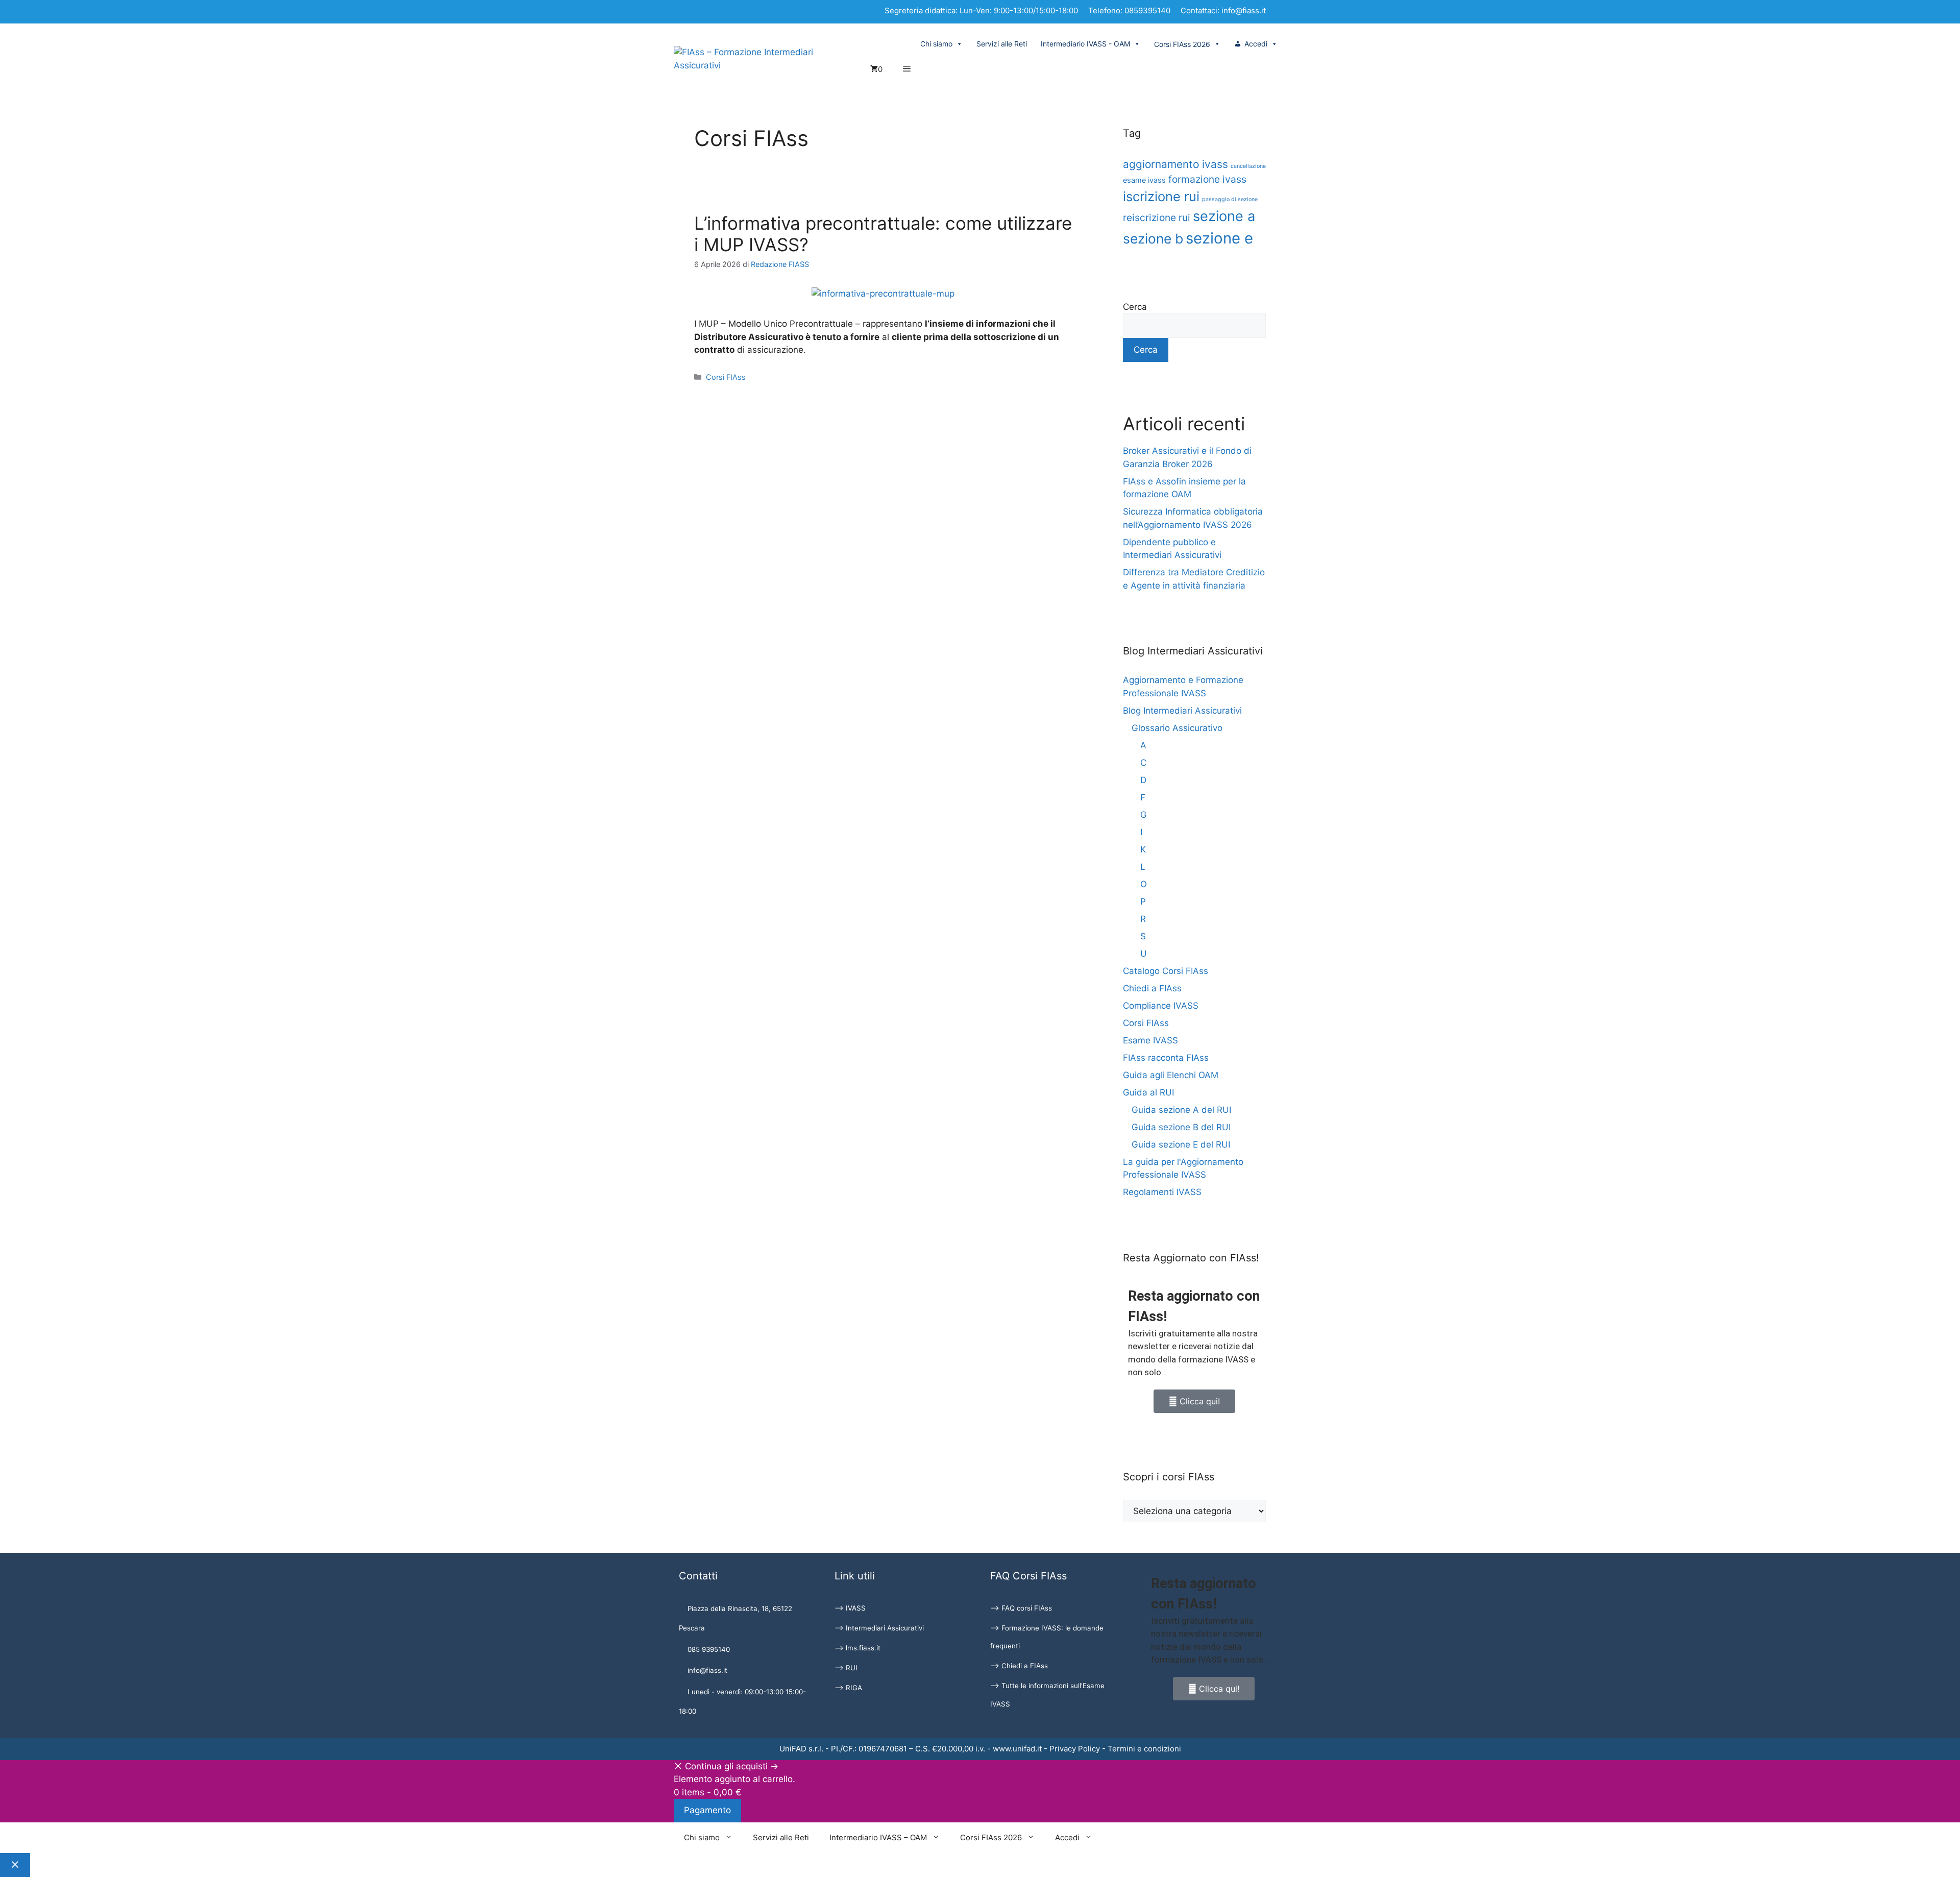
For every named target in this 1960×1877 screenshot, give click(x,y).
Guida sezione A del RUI (1181, 1110)
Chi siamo (936, 44)
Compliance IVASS (1161, 1006)
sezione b (1153, 238)
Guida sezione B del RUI (1181, 1127)
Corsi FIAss (726, 377)
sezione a (1224, 216)
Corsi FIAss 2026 (991, 1837)
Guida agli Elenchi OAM (1171, 1075)
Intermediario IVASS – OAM (878, 1837)
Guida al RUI (1148, 1092)
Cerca (1135, 307)
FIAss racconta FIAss (1166, 1058)
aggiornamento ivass (1175, 164)
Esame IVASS (1150, 1040)
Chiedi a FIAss (1152, 988)
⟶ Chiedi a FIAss (1019, 1666)
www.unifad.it (1017, 1749)
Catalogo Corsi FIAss (1166, 971)
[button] (907, 69)
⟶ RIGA (848, 1688)
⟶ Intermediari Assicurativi (879, 1628)
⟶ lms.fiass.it (857, 1648)
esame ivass (1144, 180)
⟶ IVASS (850, 1608)
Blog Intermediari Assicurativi (1182, 711)
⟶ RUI (846, 1668)
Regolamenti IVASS (1162, 1192)
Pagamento (707, 1810)
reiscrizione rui (1157, 217)
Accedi (1256, 44)
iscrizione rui (1161, 196)
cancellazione (1248, 166)
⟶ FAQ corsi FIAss (1021, 1608)
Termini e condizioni (1144, 1749)
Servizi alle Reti (1002, 44)
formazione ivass (1207, 179)
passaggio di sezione (1230, 199)
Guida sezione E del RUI (1181, 1144)
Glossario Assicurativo (1177, 728)
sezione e (1219, 238)
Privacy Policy (1075, 1749)
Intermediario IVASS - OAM (1085, 44)
